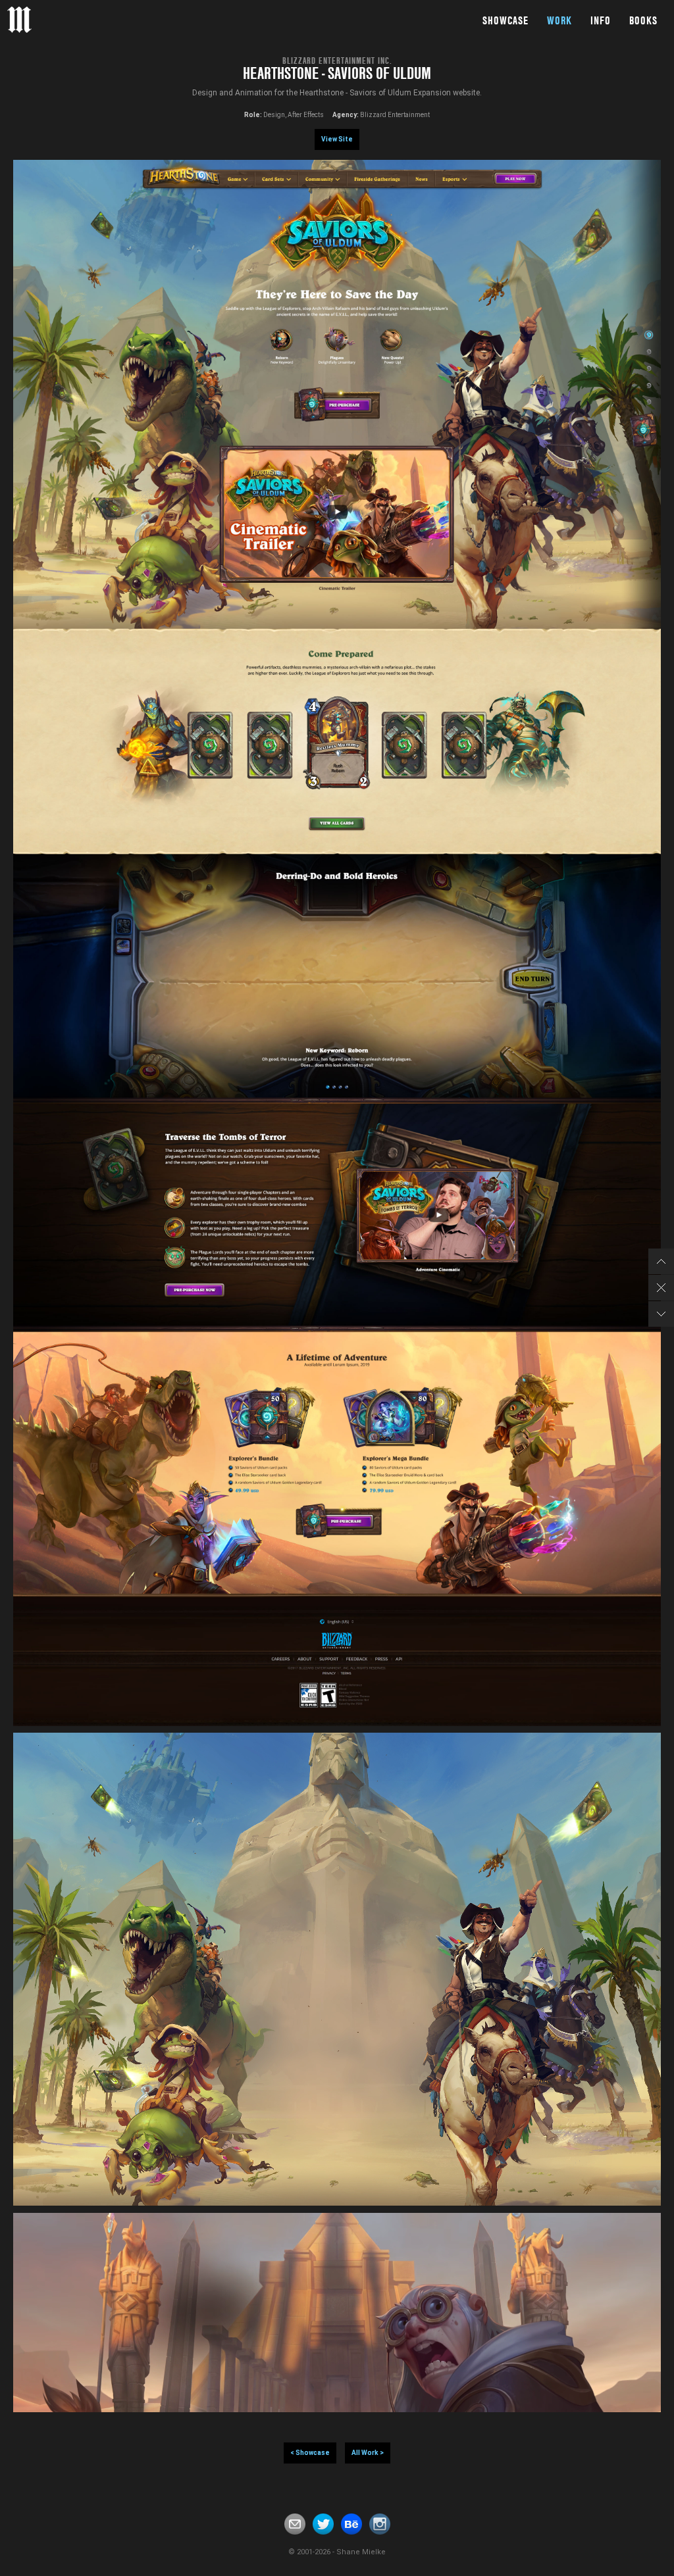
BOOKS (643, 20)
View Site (337, 139)
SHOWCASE (505, 20)
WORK (559, 20)
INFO (601, 20)
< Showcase (310, 2453)
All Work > (368, 2453)
